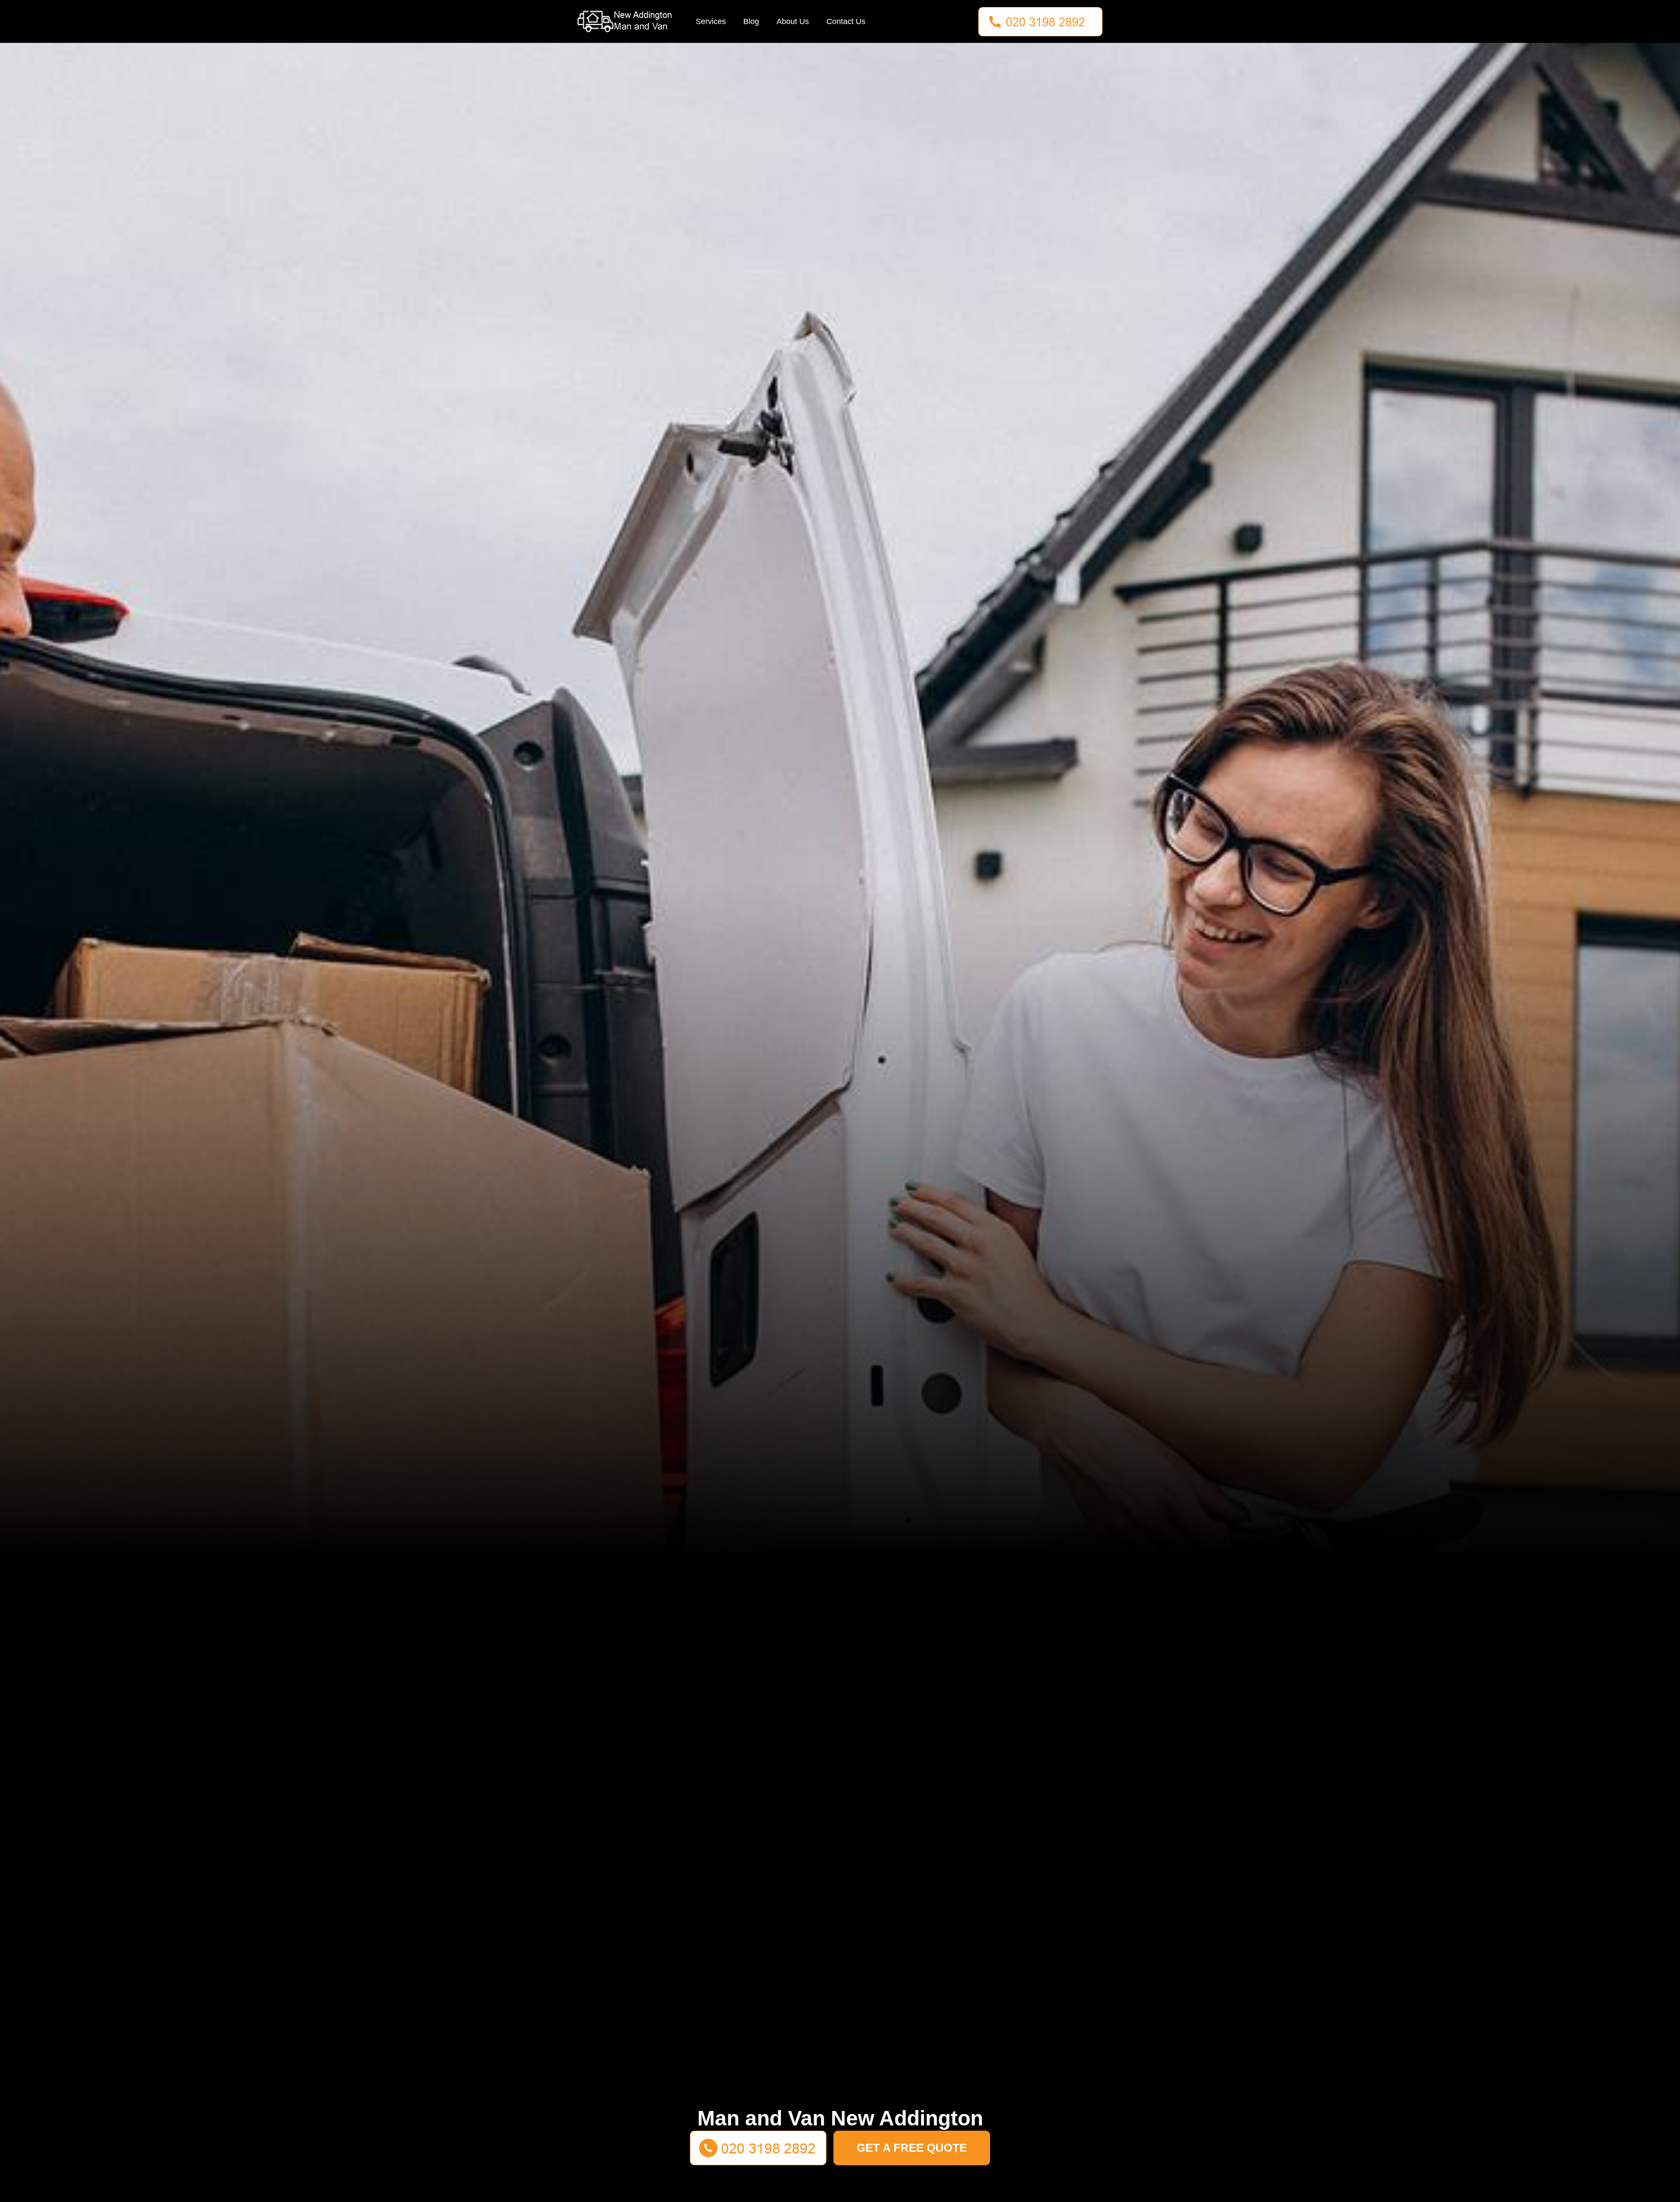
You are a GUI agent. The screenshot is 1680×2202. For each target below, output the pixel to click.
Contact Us (846, 21)
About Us (793, 21)
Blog (751, 21)
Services (711, 21)
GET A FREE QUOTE (912, 2148)
